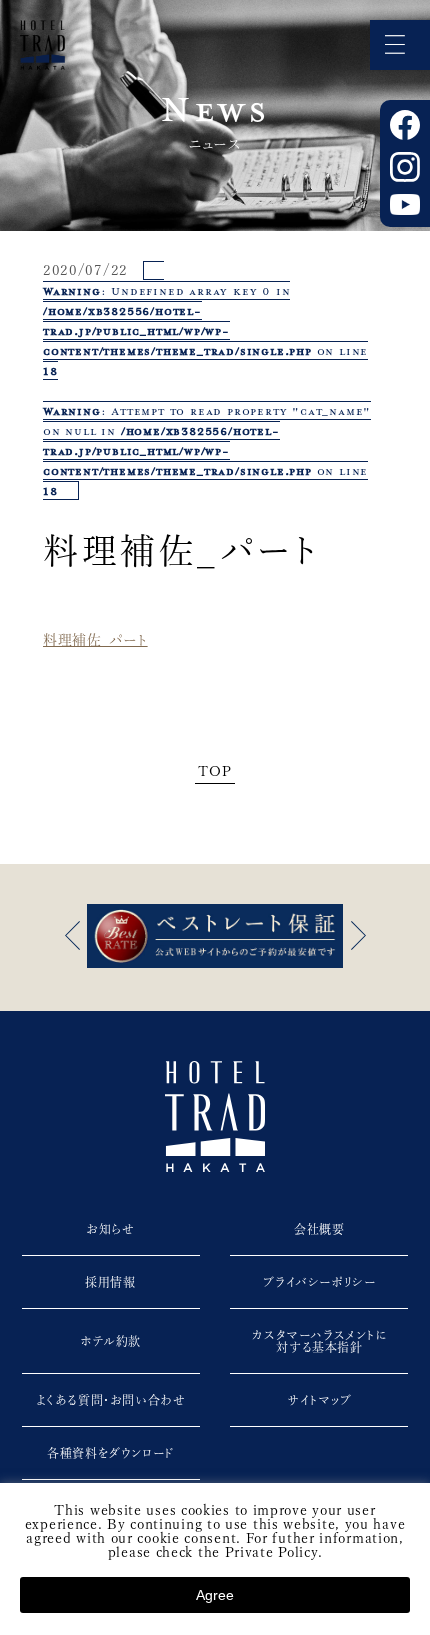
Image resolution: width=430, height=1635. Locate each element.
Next (358, 935)
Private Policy (271, 1552)
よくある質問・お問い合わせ (111, 1400)
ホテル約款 (110, 1341)
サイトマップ (319, 1400)
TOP (214, 771)
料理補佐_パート (95, 640)
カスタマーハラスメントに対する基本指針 (319, 1341)
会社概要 (319, 1229)
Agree (215, 1595)
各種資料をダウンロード (110, 1453)
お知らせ (110, 1229)
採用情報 (110, 1282)
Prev (72, 935)
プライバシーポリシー (319, 1282)
